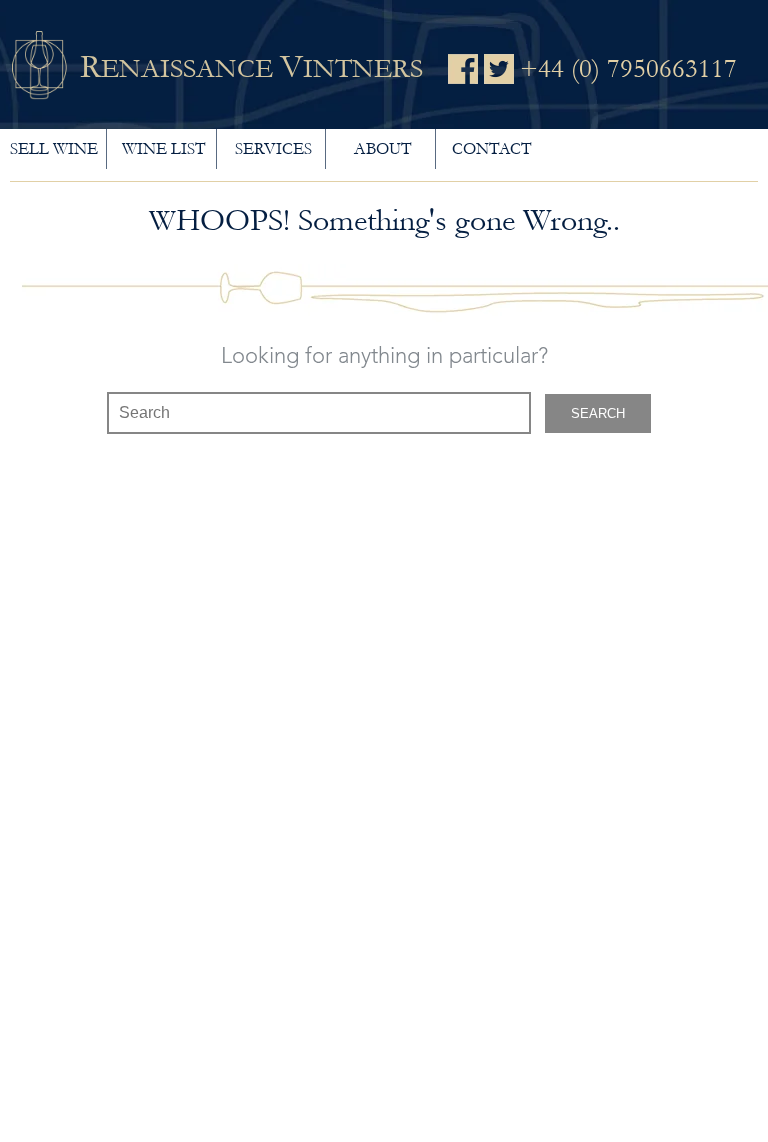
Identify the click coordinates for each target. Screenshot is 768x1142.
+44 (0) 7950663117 (628, 69)
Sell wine (54, 148)
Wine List (163, 148)
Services (273, 148)
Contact (491, 148)
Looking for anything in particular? (384, 357)
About (382, 148)
